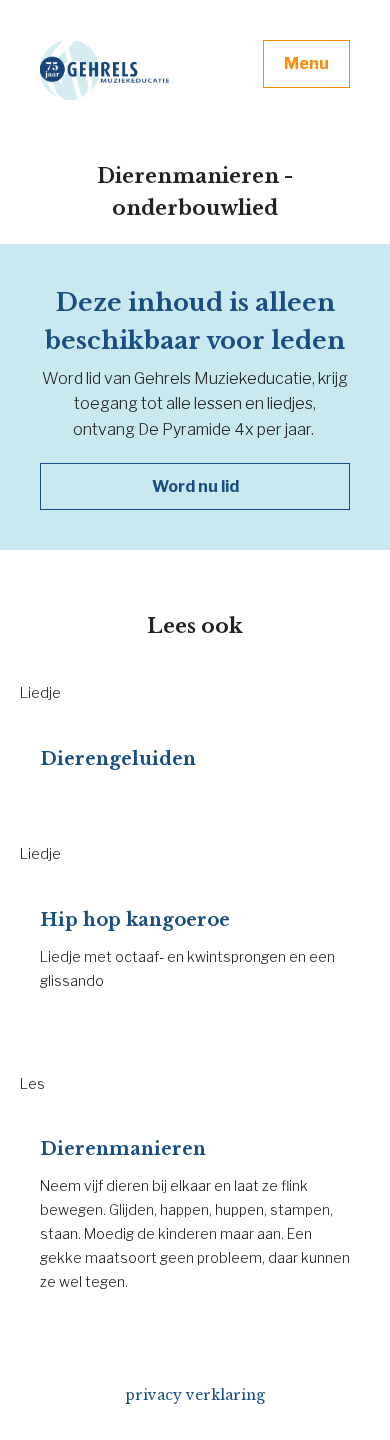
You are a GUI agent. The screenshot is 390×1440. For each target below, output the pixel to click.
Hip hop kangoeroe (135, 920)
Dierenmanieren (123, 1149)
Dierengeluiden (118, 759)
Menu (306, 63)
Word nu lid (195, 486)
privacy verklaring (195, 1395)
